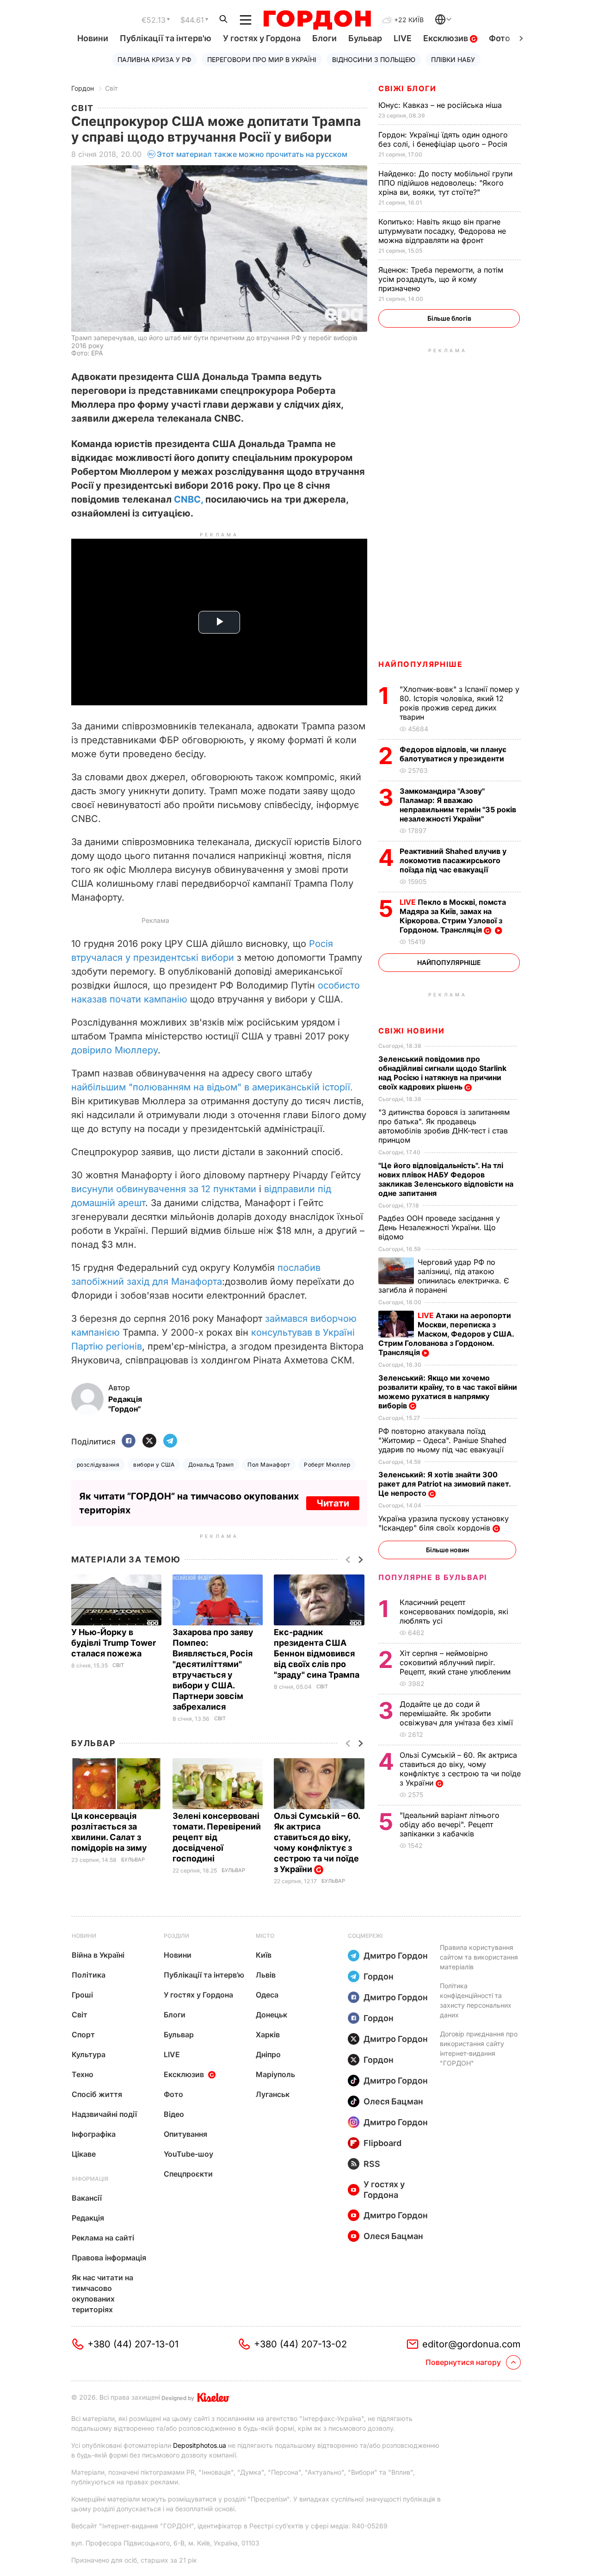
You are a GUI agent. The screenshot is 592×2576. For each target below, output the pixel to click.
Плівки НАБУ (453, 59)
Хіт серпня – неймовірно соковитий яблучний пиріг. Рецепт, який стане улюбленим (456, 1662)
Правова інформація (109, 2258)
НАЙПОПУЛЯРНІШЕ (420, 664)
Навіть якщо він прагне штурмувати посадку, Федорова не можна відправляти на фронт (442, 231)
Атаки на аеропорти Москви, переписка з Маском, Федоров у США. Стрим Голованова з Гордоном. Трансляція (446, 1334)
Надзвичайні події (104, 2114)
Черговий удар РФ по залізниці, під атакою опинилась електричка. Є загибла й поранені (444, 1276)
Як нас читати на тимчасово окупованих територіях (102, 2293)
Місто (265, 1936)
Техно (83, 2074)
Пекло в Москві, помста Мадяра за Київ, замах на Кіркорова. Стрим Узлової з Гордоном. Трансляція (453, 916)
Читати (333, 1503)
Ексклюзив (447, 38)
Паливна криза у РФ (154, 59)
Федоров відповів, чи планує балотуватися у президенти (453, 754)
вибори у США (154, 1465)
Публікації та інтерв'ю (166, 38)
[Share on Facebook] (129, 1441)
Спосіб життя (97, 2094)
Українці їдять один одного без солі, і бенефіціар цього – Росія (444, 139)
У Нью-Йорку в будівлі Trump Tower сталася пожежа (114, 1643)
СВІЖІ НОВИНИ (411, 1031)
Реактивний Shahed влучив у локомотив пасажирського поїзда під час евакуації (453, 860)
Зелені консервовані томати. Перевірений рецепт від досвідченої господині (217, 1837)
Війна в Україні (98, 1955)
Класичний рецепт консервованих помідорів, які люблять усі (454, 1612)
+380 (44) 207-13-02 (300, 2344)
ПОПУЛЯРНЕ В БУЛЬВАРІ (433, 1577)
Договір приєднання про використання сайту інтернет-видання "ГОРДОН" (479, 2048)
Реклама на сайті (103, 2238)
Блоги (324, 38)
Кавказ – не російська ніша (441, 105)
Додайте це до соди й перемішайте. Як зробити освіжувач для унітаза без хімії (457, 1713)
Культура (89, 2054)
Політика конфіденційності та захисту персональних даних (476, 2000)
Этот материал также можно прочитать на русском (252, 154)
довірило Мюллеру (114, 1050)
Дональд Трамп (211, 1465)
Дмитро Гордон (396, 1956)
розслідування (98, 1465)
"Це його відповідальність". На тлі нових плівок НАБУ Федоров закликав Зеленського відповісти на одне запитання (446, 1179)
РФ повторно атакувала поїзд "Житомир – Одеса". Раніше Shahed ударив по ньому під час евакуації (442, 1440)
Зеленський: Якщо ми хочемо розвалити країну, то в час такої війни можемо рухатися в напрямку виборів (448, 1392)
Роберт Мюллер (327, 1465)
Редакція (88, 2218)
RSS (372, 2164)
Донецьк (271, 2015)
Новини (93, 38)
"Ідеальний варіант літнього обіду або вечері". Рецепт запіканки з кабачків (450, 1824)
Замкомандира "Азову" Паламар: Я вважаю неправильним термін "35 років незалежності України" (458, 805)
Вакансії (87, 2198)
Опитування (185, 2134)
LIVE (403, 38)
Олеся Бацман (393, 2101)
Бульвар (365, 38)
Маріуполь (275, 2074)
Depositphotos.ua (200, 2445)
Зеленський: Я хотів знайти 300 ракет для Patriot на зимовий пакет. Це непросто (444, 1484)
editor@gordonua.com (472, 2344)
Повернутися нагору (463, 2362)
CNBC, (188, 499)
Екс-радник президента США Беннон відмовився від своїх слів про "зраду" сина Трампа (318, 1653)
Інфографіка (94, 2134)
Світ (111, 88)
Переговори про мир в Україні (262, 59)
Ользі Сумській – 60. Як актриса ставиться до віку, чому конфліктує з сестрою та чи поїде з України (317, 1842)
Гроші (82, 1995)
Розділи (176, 1936)
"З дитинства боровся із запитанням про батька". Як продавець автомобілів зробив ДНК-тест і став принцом (444, 1126)
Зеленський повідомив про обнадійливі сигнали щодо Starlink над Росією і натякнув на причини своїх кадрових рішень (442, 1073)
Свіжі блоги (407, 88)
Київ (264, 1955)
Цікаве (84, 2154)
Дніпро (268, 2054)
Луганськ (273, 2094)
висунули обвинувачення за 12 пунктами (164, 1189)
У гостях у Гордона (262, 38)
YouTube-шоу (188, 2154)
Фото (499, 38)
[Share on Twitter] (149, 1441)
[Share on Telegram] (170, 1441)
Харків (268, 2035)
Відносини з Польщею (374, 59)
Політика (89, 1975)
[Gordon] (317, 20)
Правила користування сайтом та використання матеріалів (479, 1957)
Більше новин (447, 1550)
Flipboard (382, 2143)
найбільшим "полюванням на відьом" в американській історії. (212, 1087)
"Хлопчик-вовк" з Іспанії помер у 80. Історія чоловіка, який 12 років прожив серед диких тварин (459, 703)
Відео (174, 2114)
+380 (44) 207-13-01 (133, 2344)
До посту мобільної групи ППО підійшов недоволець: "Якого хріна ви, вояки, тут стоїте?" (445, 183)
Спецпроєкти (188, 2174)
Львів (266, 1975)
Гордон (83, 88)
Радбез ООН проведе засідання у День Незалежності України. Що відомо (439, 1227)
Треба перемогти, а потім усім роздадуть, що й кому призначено (441, 279)
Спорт (83, 2035)
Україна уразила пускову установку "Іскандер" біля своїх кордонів (444, 1523)
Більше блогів (449, 318)
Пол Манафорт (269, 1465)
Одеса (267, 1995)
